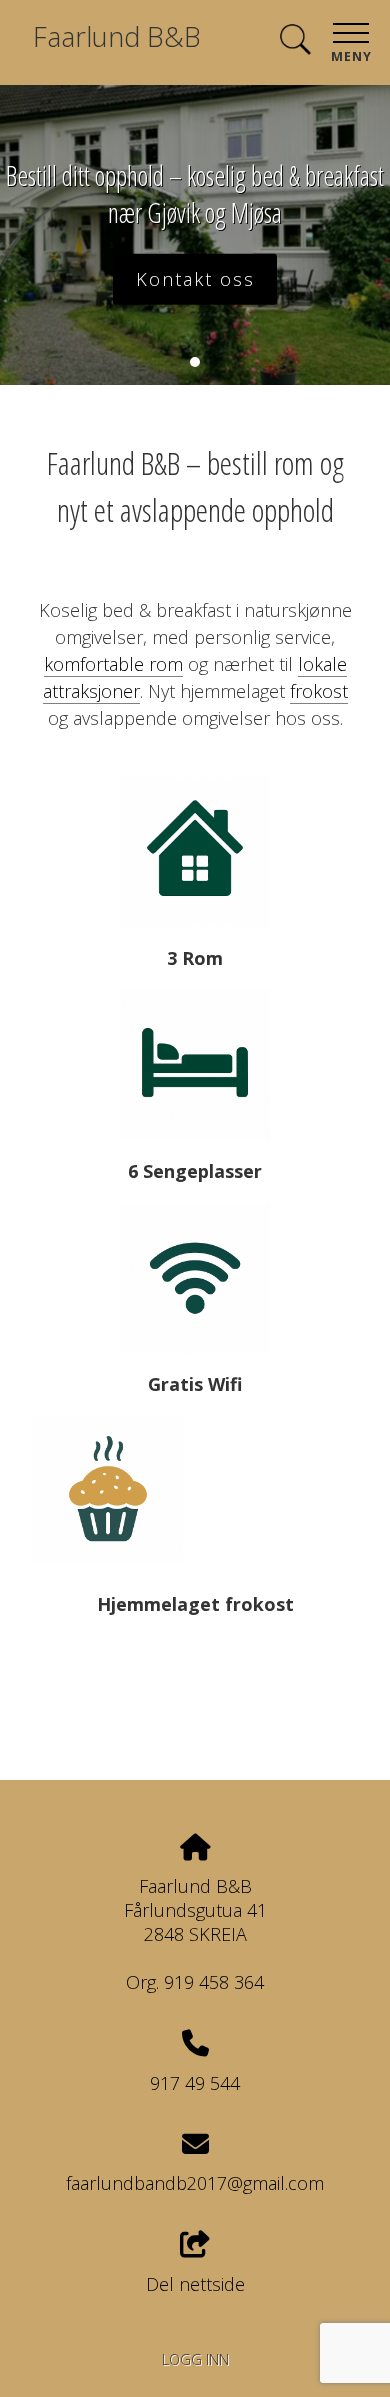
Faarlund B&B (117, 36)
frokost (319, 691)
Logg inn (195, 2359)
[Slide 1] (195, 362)
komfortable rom (113, 664)
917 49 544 (195, 2083)
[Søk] (295, 40)
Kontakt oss (195, 279)
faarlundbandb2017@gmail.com (195, 2183)
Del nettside (195, 2284)
